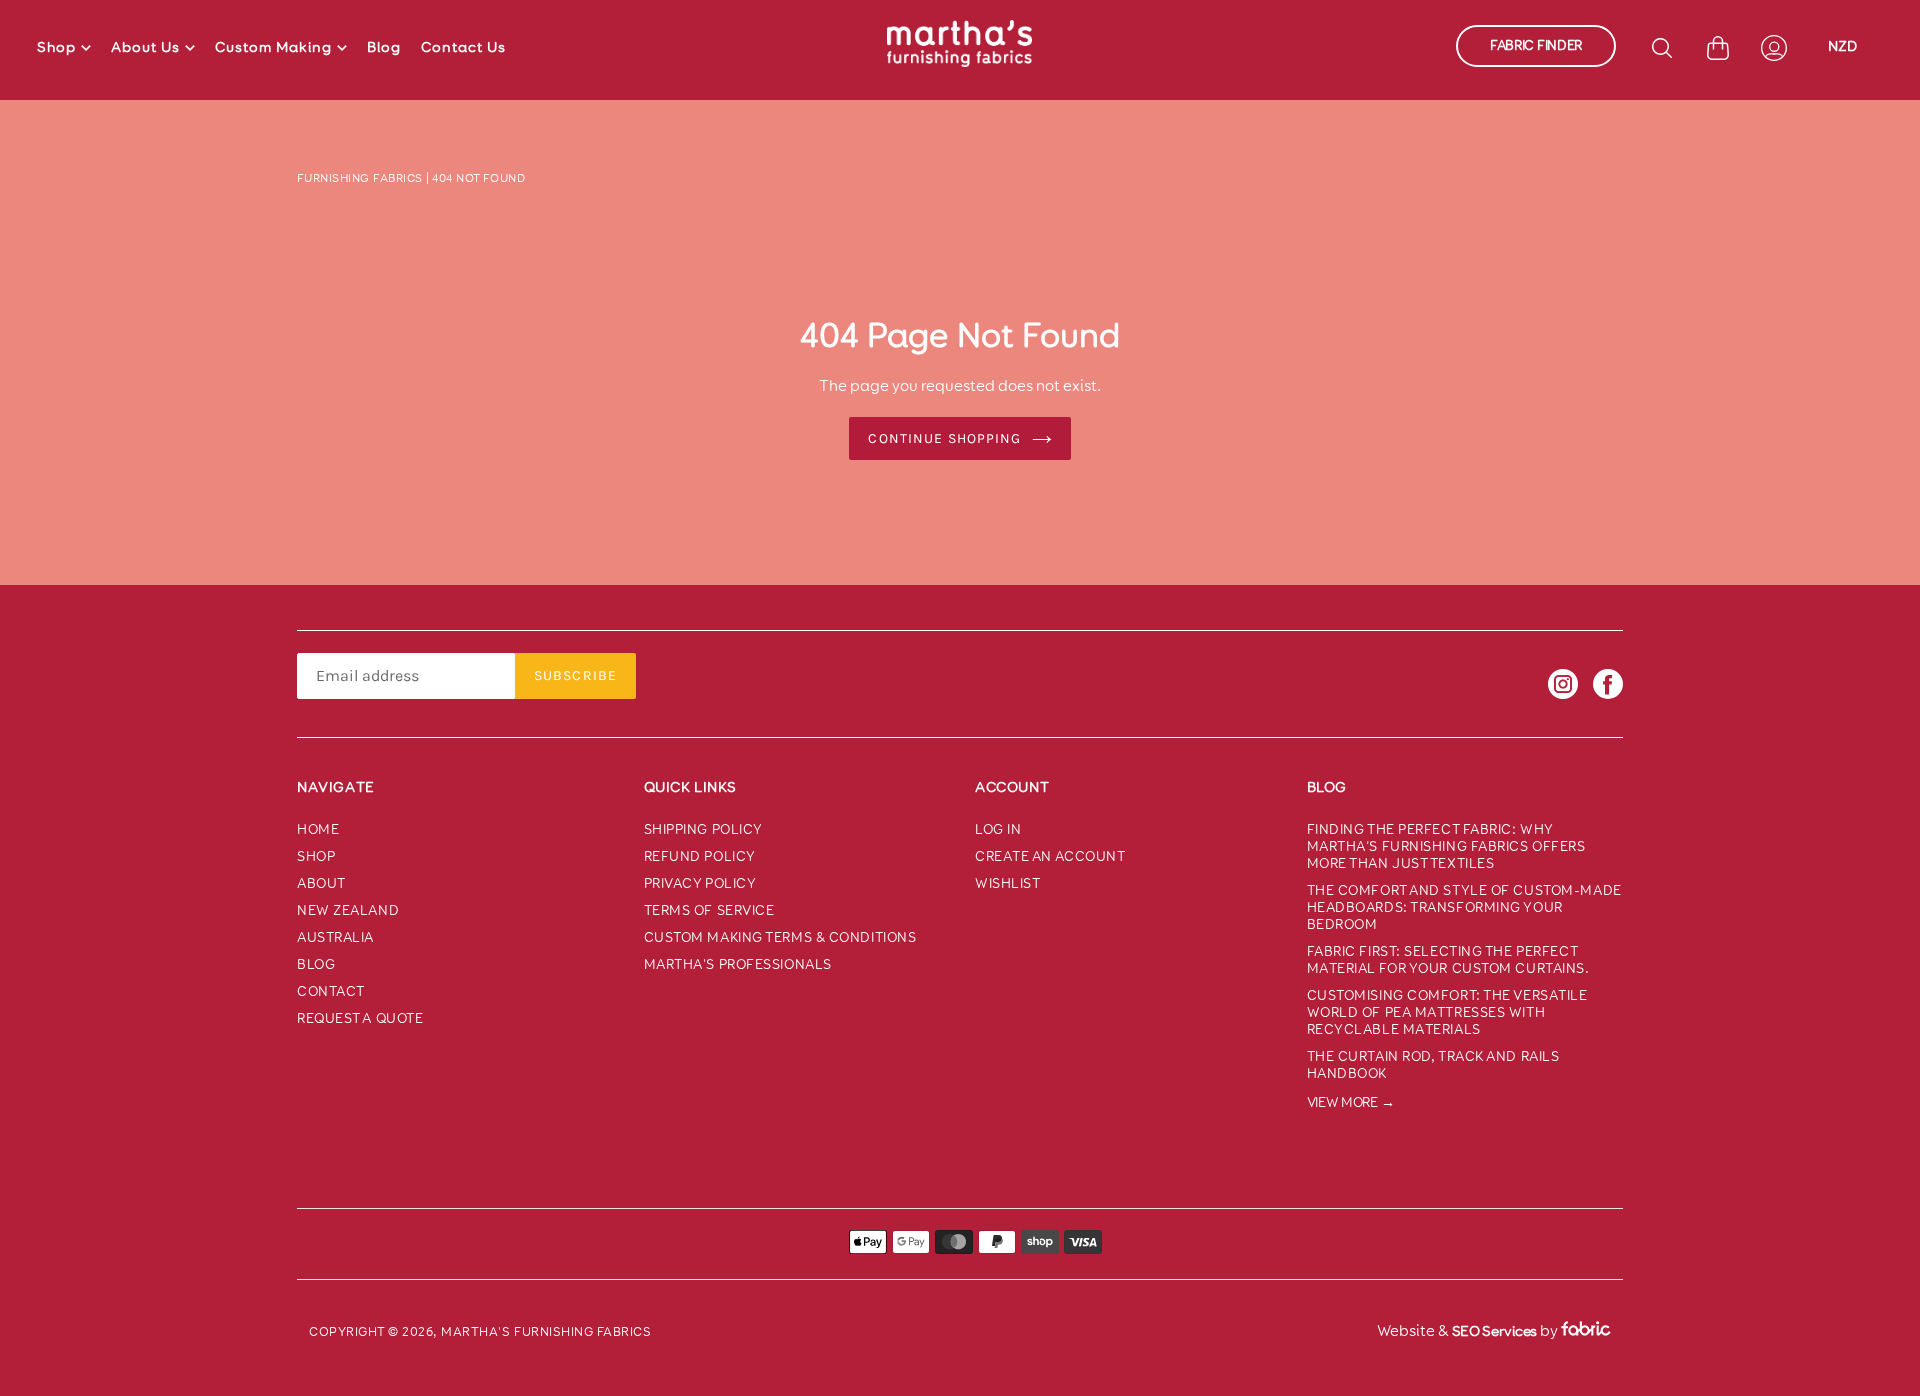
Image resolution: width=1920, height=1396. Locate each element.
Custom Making (273, 47)
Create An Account (1050, 856)
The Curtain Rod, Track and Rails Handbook (1433, 1065)
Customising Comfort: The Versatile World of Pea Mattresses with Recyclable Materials (1447, 1012)
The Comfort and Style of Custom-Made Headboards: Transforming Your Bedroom (1464, 907)
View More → (1351, 1102)
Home (318, 829)
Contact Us (463, 47)
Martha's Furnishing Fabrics (546, 1331)
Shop (56, 47)
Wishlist (1007, 883)
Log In (998, 829)
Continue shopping (944, 438)
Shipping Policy (703, 829)
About (321, 883)
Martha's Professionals (738, 964)
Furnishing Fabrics (360, 178)
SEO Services (1494, 1331)
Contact (331, 991)
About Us (145, 47)
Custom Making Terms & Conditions (780, 937)
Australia (335, 937)
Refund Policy (700, 856)
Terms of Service (709, 910)
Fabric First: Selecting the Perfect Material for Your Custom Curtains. (1448, 960)
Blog (384, 47)
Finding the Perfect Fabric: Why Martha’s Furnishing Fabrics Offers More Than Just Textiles (1446, 846)
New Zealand (348, 910)
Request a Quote (360, 1018)
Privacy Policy (700, 883)
